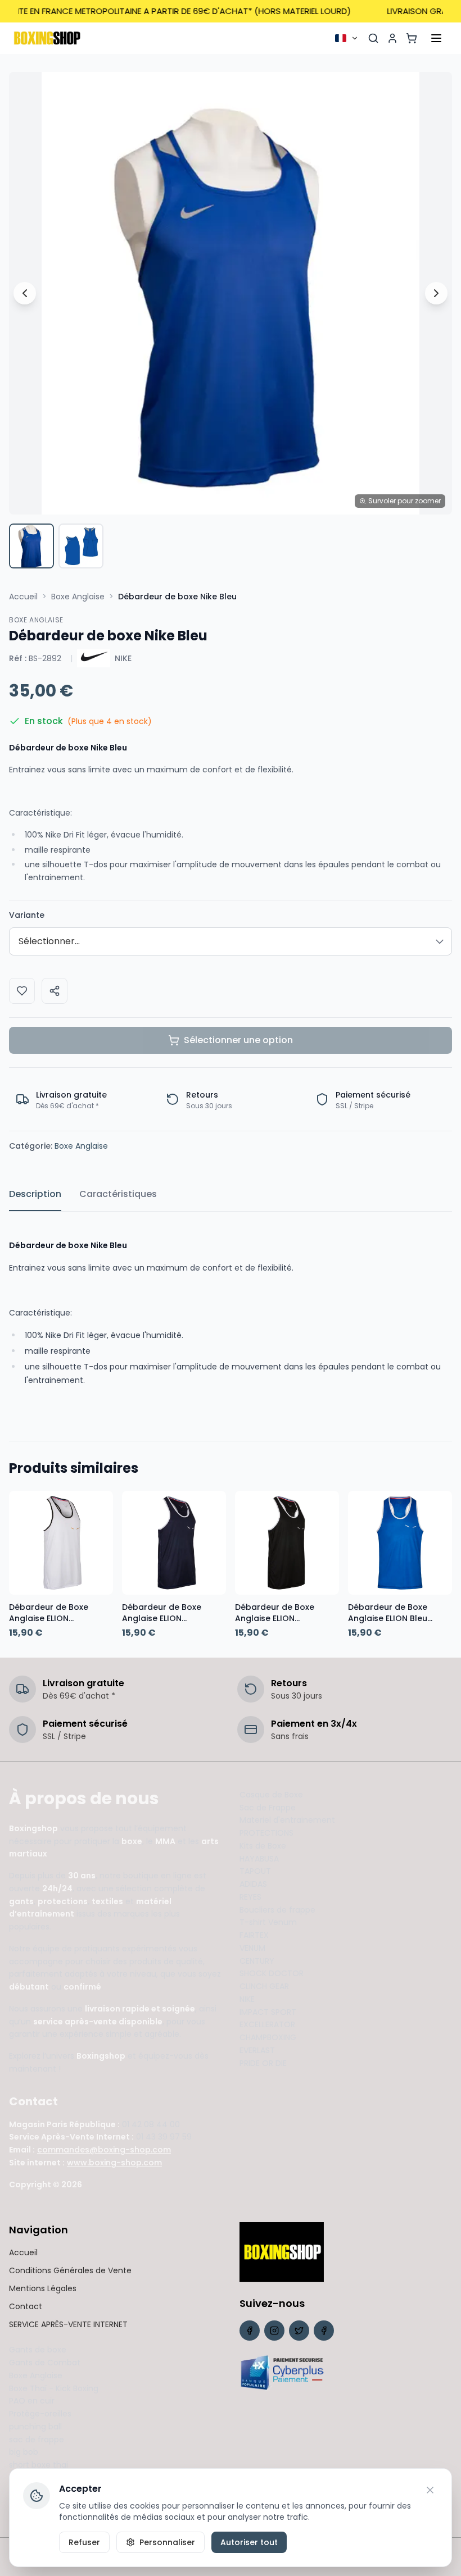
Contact (26, 2306)
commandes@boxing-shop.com (104, 2150)
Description (35, 1194)
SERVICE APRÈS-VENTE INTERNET (68, 2324)
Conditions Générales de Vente (70, 2270)
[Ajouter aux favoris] (22, 991)
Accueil (23, 597)
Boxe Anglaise (78, 597)
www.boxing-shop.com (114, 2163)
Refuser (84, 2542)
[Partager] (55, 991)
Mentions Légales (43, 2288)
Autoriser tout (249, 2542)
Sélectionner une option (238, 1040)
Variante (27, 915)
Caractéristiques (118, 1194)
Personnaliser (167, 2542)
